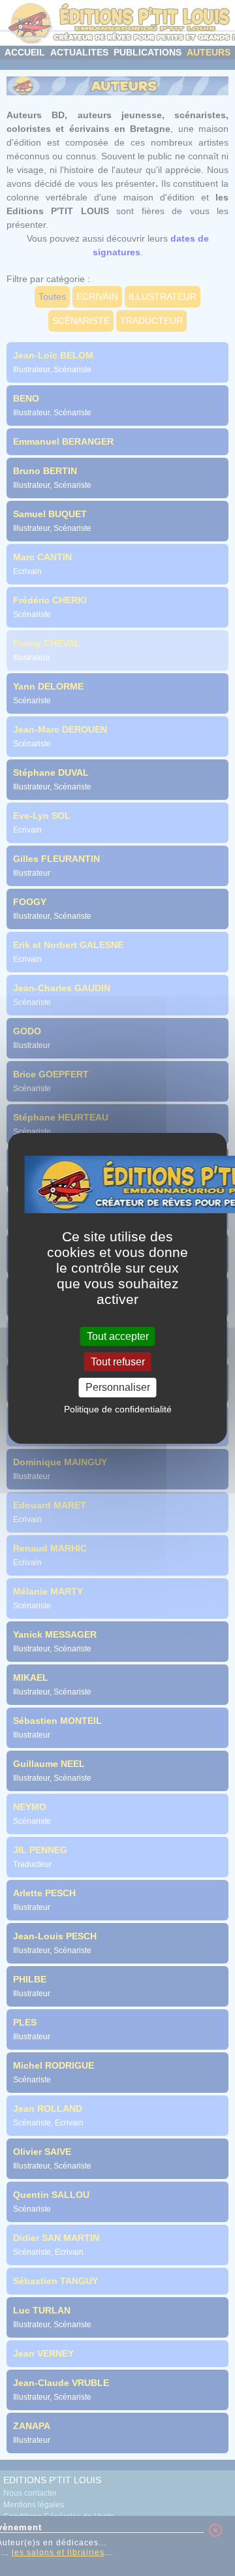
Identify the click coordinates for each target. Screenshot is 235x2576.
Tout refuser (118, 1362)
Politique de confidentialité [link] (118, 1409)
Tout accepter (118, 1336)
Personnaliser (118, 1387)
